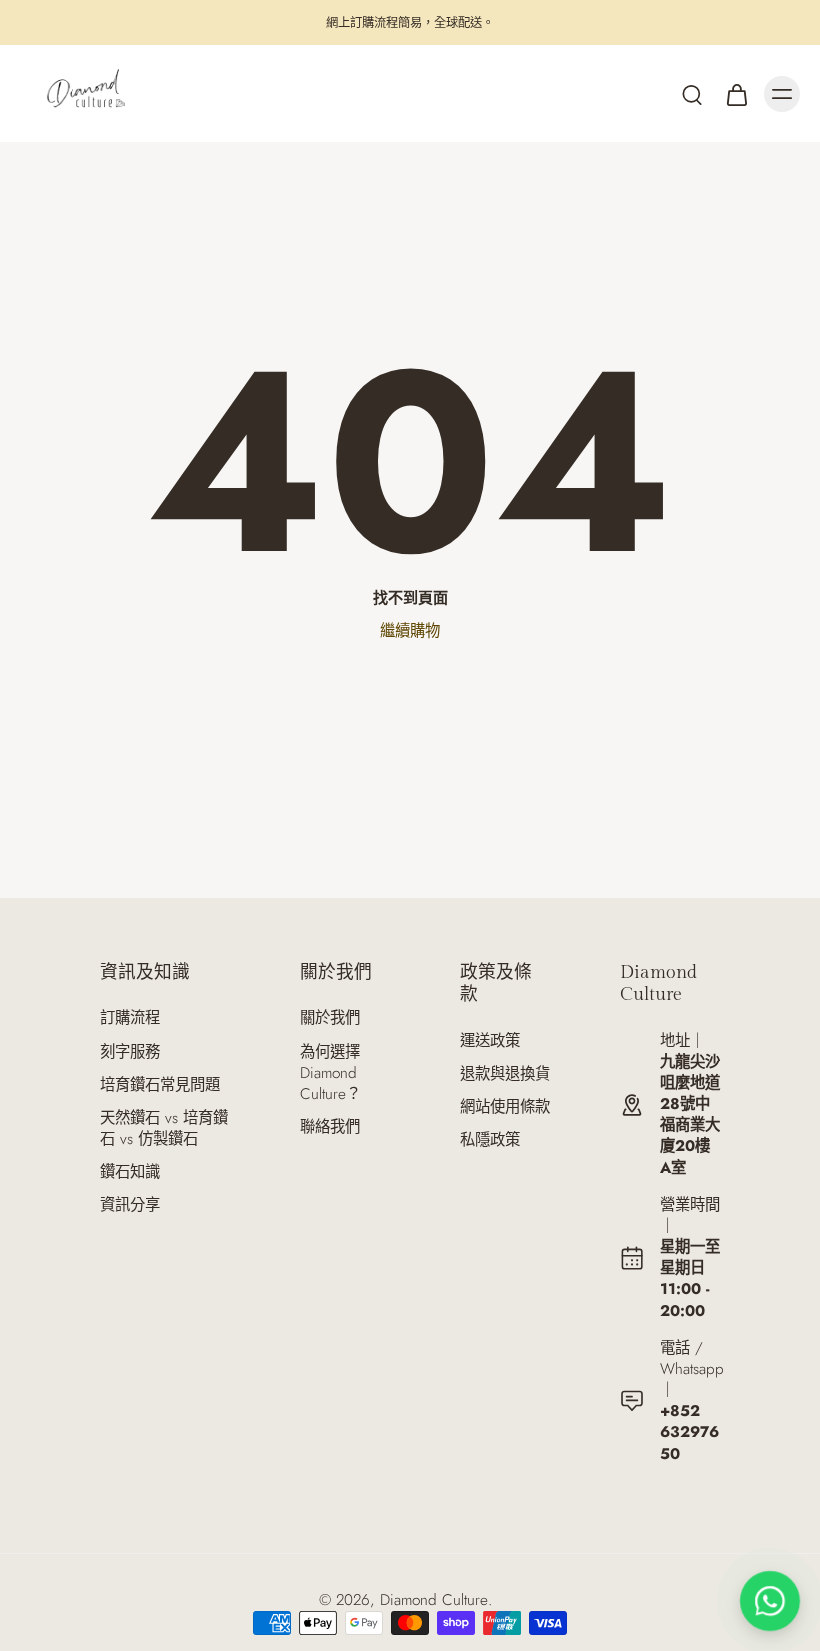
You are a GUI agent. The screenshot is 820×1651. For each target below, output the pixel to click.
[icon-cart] (736, 94)
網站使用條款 (505, 1107)
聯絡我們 (330, 1127)
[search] (692, 94)
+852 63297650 (689, 1432)
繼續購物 (410, 631)
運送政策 (490, 1041)
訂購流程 (130, 1018)
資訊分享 (130, 1205)
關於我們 (330, 1018)
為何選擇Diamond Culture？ (330, 1073)
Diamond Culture (434, 1600)
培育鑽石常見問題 (160, 1085)
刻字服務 (130, 1052)
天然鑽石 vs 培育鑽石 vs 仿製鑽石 (164, 1129)
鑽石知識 (130, 1172)
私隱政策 (490, 1140)
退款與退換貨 (505, 1074)
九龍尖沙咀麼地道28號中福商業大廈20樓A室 (690, 1115)
